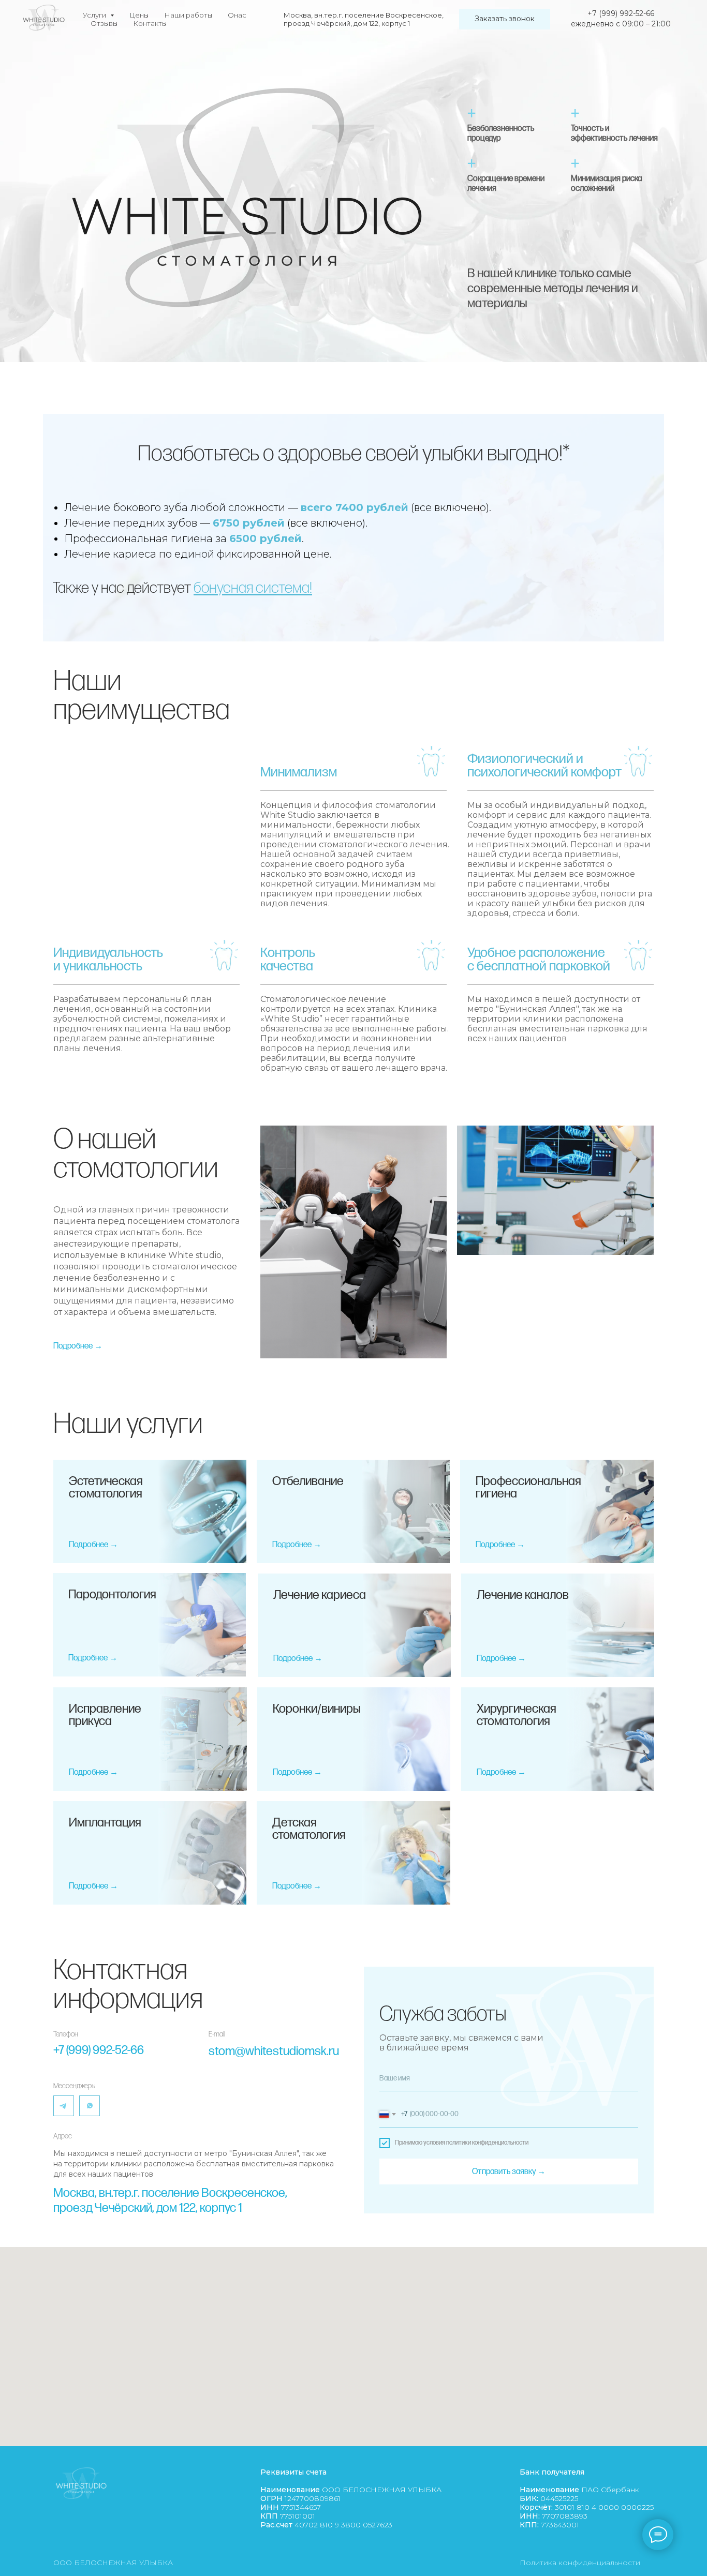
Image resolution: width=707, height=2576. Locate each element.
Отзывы (104, 23)
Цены (139, 15)
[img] (90, 2106)
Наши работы (188, 15)
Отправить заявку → (509, 2172)
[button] (505, 19)
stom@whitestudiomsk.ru (274, 2051)
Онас (237, 15)
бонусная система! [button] (253, 588)
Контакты (150, 23)
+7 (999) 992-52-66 (99, 2050)
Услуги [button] (95, 15)
